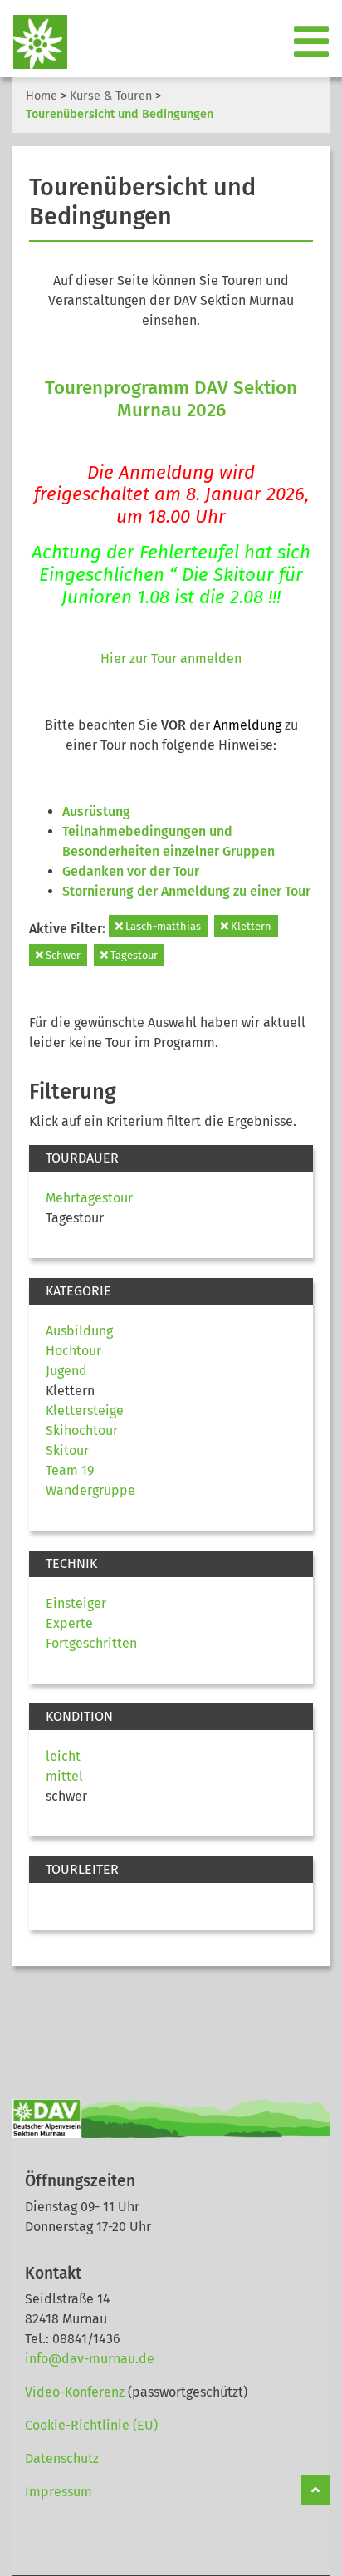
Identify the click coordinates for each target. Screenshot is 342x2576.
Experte (69, 1623)
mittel (64, 1776)
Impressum (59, 2492)
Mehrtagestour (89, 1198)
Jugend (66, 1371)
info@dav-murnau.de (90, 2359)
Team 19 (70, 1470)
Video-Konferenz (75, 2392)
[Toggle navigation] (313, 42)
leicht (63, 1756)
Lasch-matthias (162, 926)
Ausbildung (79, 1331)
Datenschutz (62, 2458)
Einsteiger (76, 1603)
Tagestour (133, 955)
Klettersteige (85, 1411)
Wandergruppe (90, 1490)
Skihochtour (82, 1431)
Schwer (62, 955)
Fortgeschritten (91, 1643)
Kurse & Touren (111, 96)
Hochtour (73, 1351)
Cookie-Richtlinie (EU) (91, 2425)
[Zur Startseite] (34, 42)
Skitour (67, 1450)
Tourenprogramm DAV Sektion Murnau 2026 (171, 399)
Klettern (250, 926)
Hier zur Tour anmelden (171, 659)
